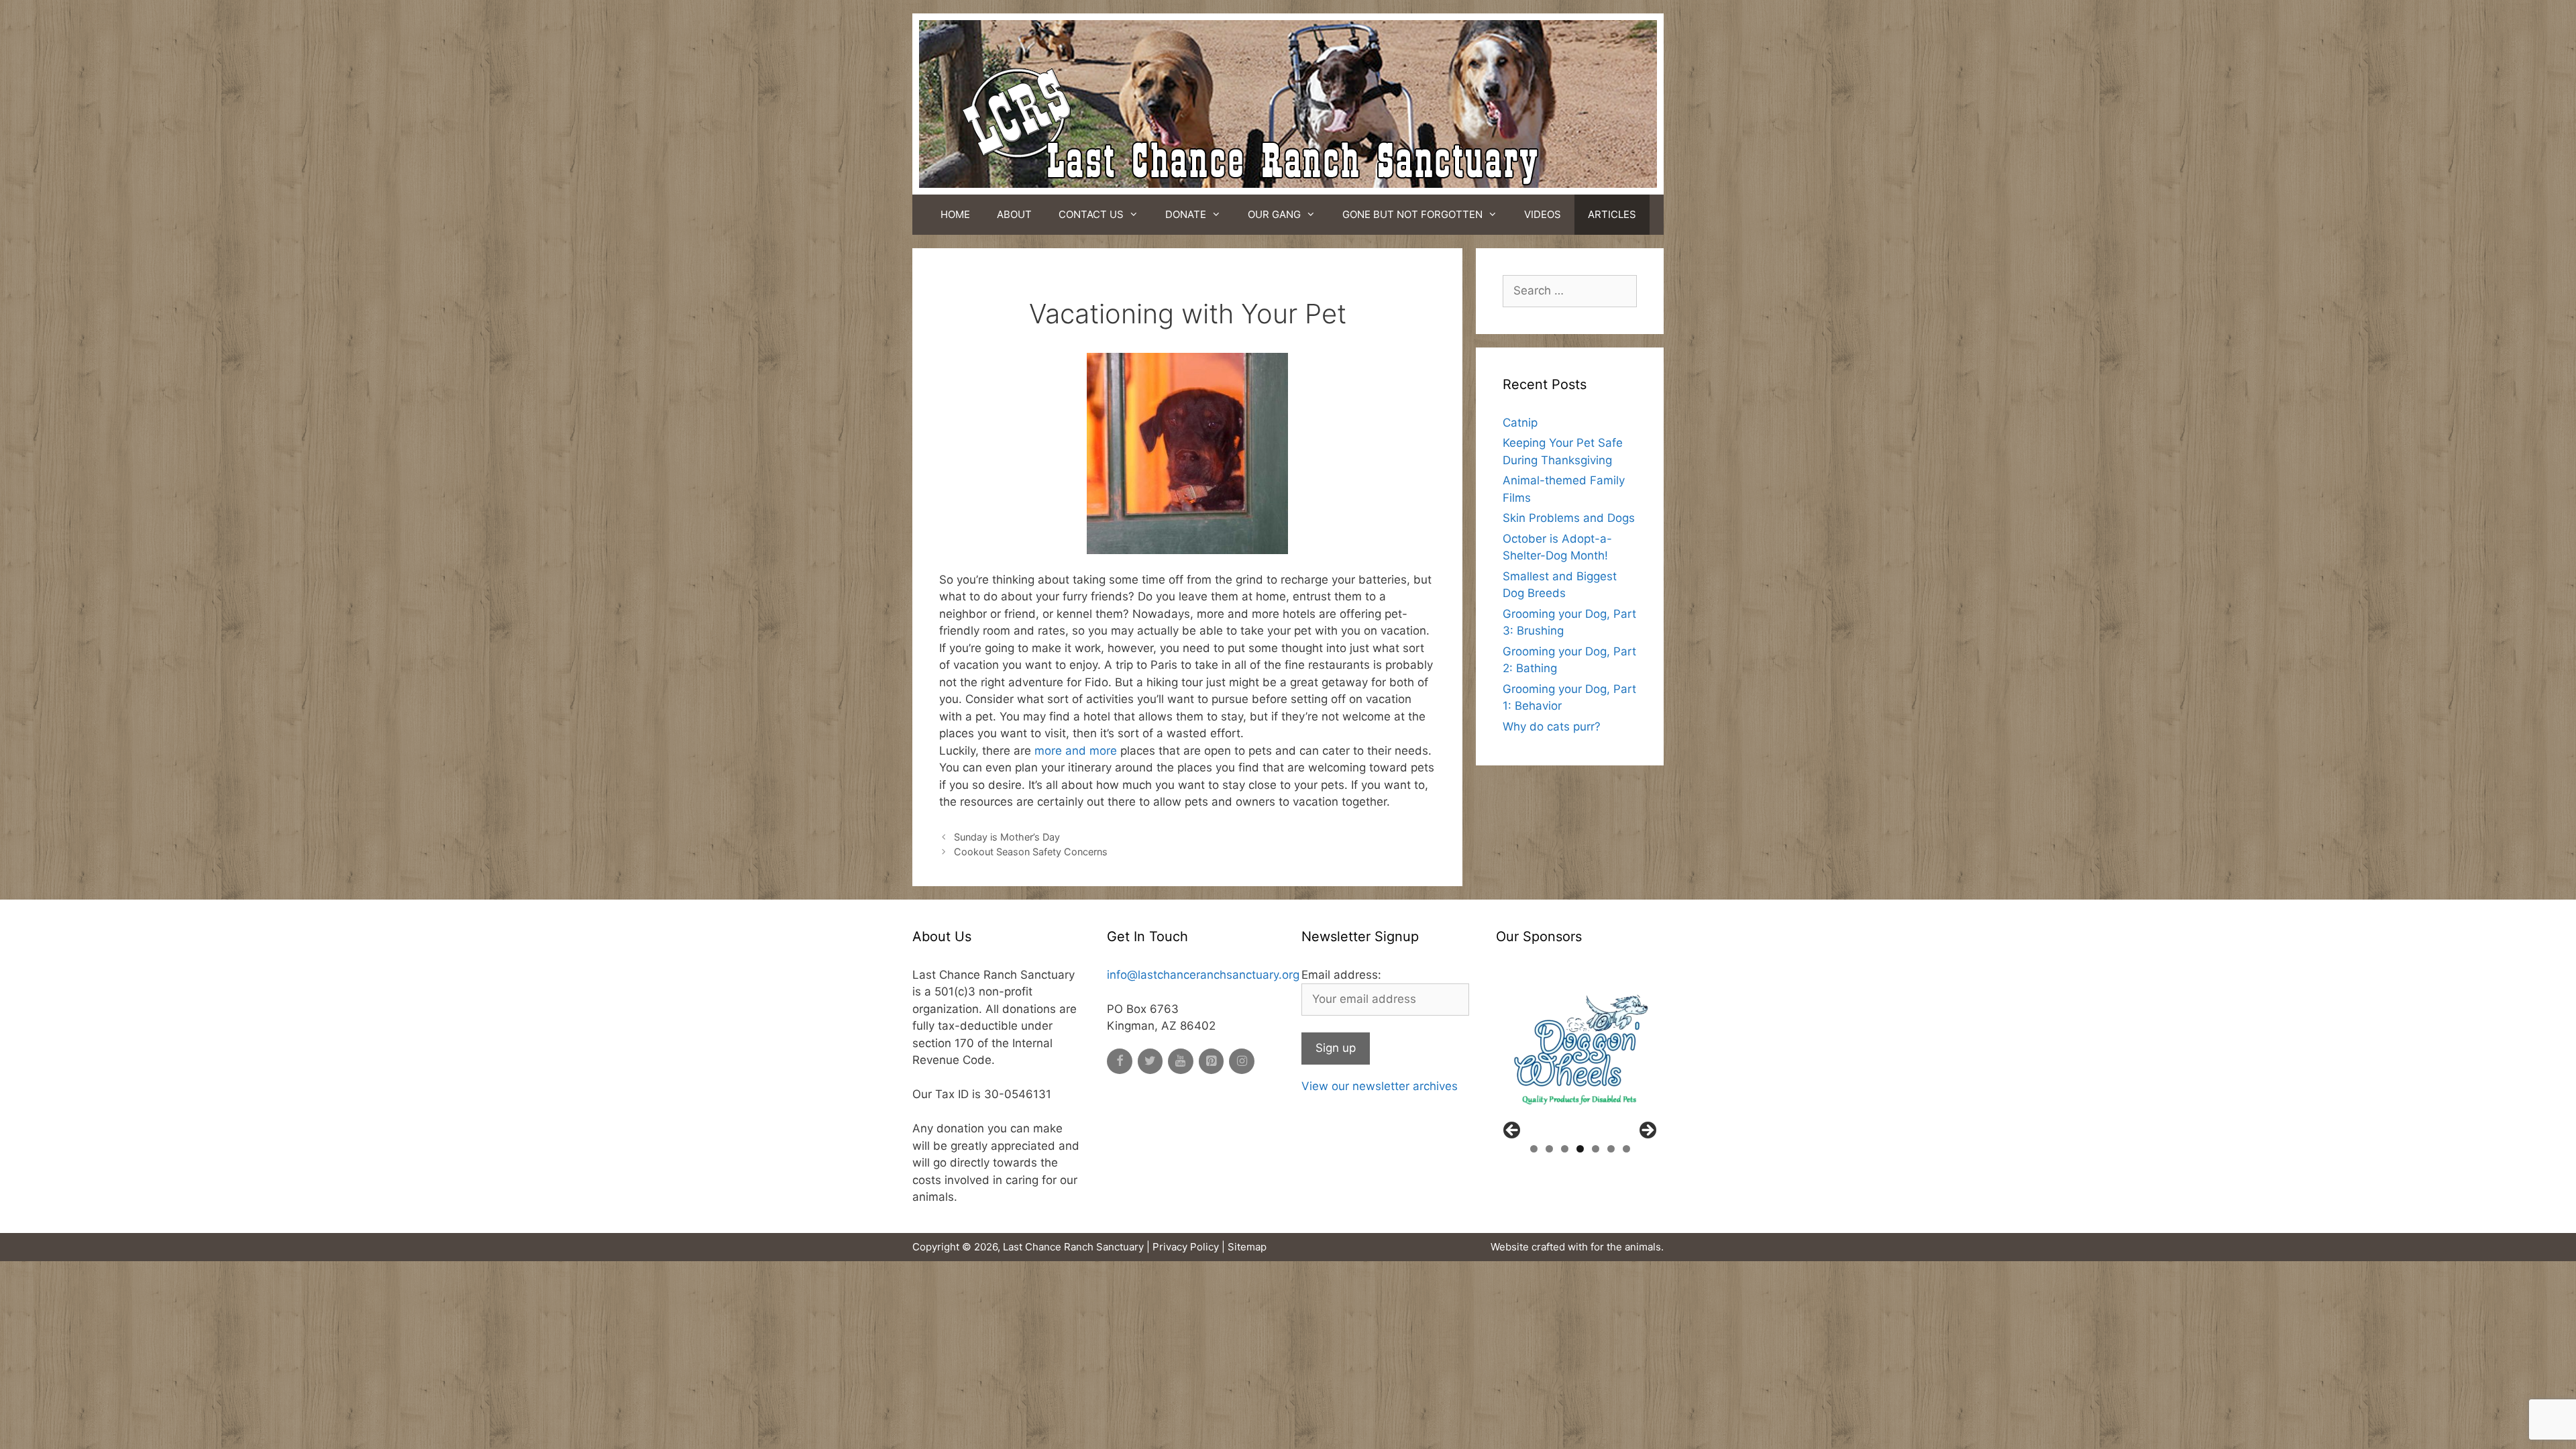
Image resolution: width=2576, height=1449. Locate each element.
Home (955, 214)
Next (1647, 1131)
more (1048, 751)
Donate (1186, 214)
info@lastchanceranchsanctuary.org (1203, 975)
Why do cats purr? (1552, 727)
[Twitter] (1150, 1062)
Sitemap (1247, 1247)
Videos (1543, 214)
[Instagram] (1242, 1062)
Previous (1513, 1131)
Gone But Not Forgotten (1412, 214)
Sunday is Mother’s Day (1007, 837)
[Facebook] (1120, 1062)
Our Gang (1274, 214)
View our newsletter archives (1380, 1086)
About (1014, 214)
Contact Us (1091, 214)
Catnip (1520, 423)
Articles (1612, 214)
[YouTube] (1181, 1062)
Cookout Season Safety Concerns (1031, 852)
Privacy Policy (1186, 1247)
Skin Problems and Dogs (1569, 518)
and (1076, 751)
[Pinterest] (1212, 1062)
